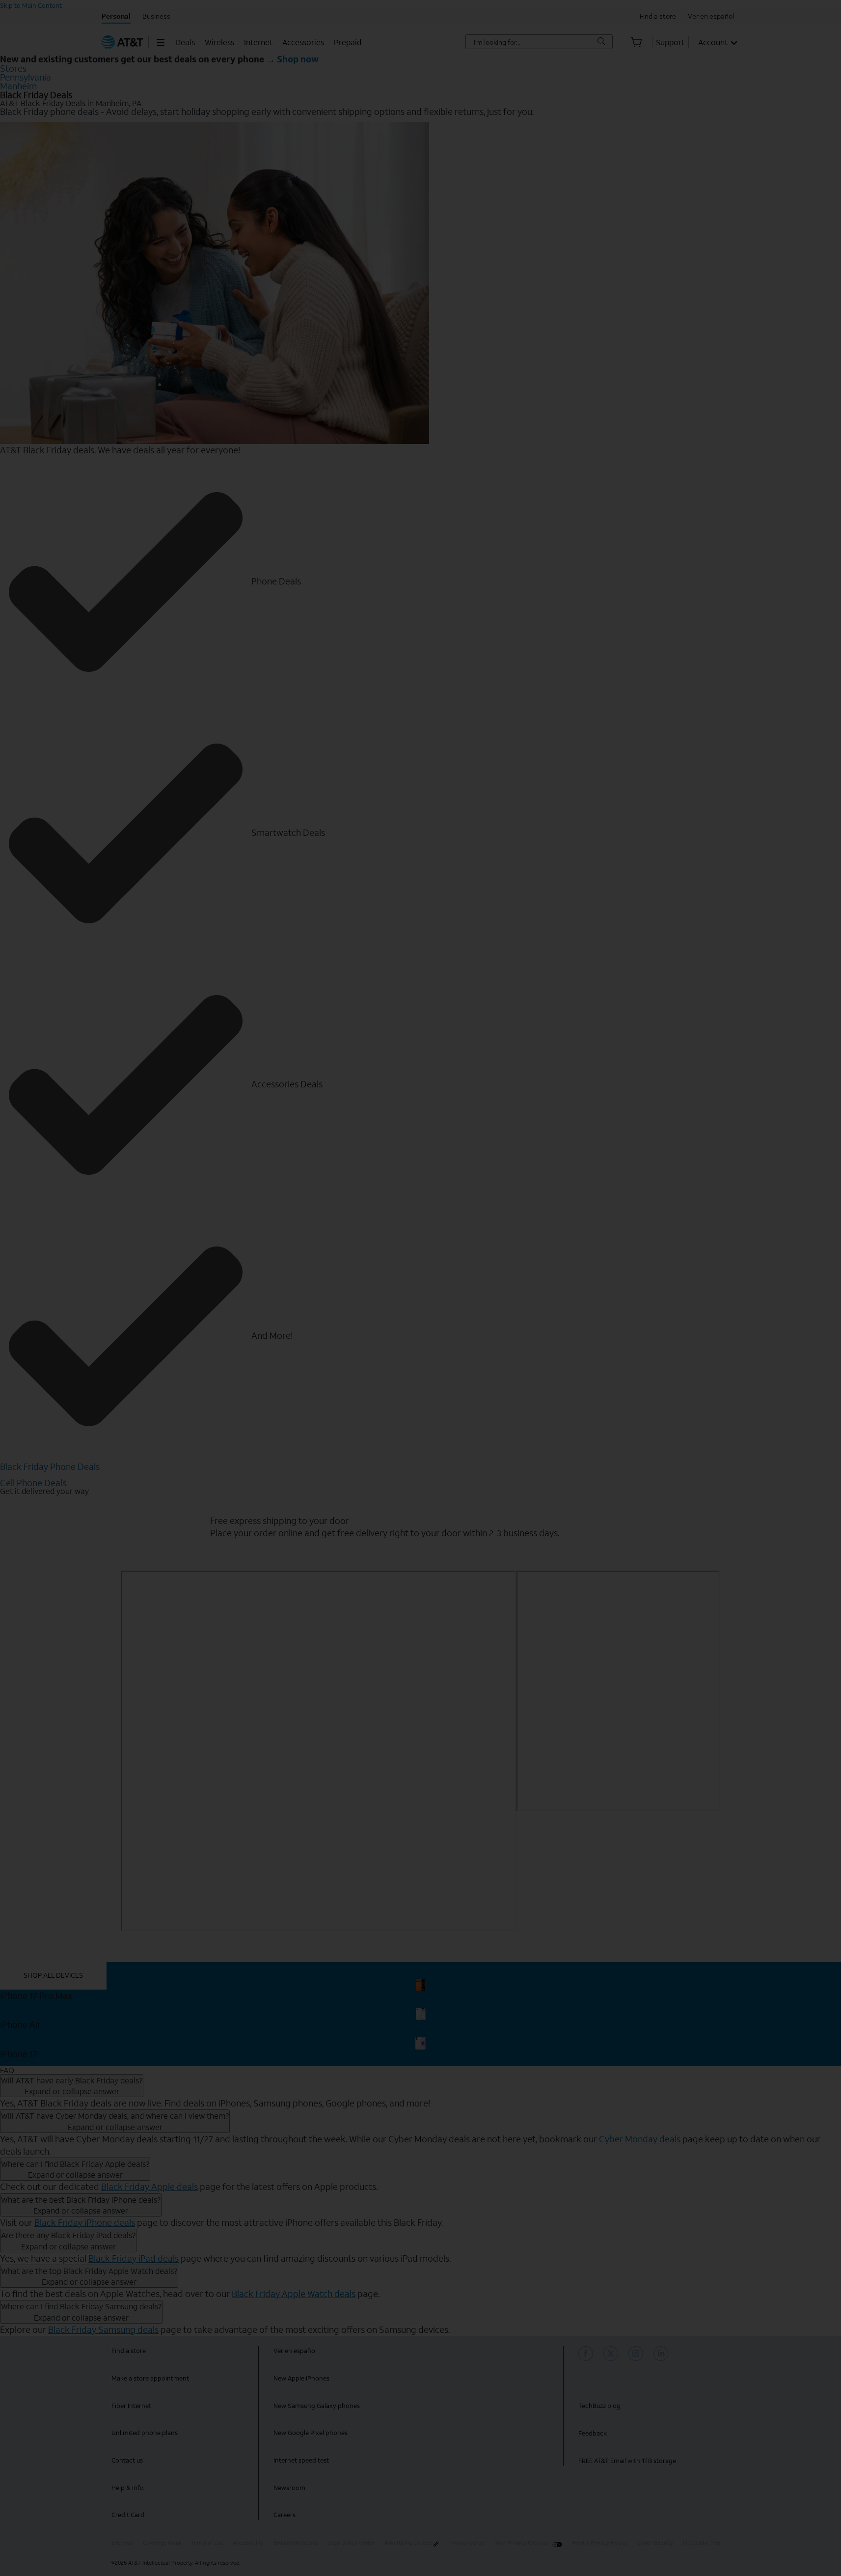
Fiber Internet (131, 2406)
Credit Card (128, 2515)
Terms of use (207, 2543)
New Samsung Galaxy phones (317, 2406)
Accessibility (248, 2543)
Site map (122, 2543)
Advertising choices (408, 2543)
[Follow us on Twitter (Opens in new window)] (612, 2354)
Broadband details (296, 2543)
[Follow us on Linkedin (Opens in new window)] (662, 2354)
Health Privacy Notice (600, 2543)
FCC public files (702, 2543)
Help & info (128, 2488)
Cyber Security (655, 2543)
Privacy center (467, 2543)
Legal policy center (351, 2543)
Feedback (593, 2433)
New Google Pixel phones (311, 2433)
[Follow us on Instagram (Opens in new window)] (637, 2354)
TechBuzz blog (599, 2406)
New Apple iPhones (301, 2378)
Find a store (129, 2351)
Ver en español (295, 2351)
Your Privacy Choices (521, 2543)
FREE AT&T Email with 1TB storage (627, 2461)
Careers (285, 2515)
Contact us (127, 2460)
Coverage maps (162, 2543)
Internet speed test (301, 2460)
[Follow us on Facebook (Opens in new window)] (587, 2354)
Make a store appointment (150, 2378)
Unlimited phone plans (145, 2433)
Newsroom (289, 2488)
